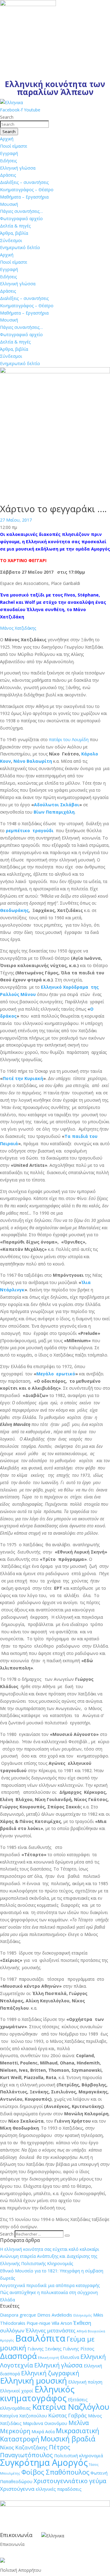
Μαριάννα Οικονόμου (45, 2423)
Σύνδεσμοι (11, 240)
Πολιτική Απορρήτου (21, 2570)
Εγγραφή (9, 153)
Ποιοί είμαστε (14, 146)
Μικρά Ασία (43, 2432)
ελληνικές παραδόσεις (59, 2489)
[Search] (67, 2236)
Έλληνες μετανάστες (51, 2330)
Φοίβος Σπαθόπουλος (55, 2472)
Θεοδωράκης (14, 910)
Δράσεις (8, 175)
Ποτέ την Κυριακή (23, 1078)
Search (7, 2234)
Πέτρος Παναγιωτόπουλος (35, 2451)
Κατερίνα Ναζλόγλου (71, 2407)
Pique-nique (38, 2323)
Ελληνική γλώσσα (18, 168)
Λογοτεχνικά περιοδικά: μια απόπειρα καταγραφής (50, 2285)
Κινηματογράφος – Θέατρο (27, 190)
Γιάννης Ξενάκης (45, 2349)
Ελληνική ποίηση (85, 2382)
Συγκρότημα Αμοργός (44, 2462)
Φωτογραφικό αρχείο (21, 218)
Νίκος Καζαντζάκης (24, 2447)
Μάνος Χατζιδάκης (18, 628)
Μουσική (9, 204)
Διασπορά (18, 2356)
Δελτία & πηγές (15, 226)
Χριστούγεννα (17, 2489)
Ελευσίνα (70, 2357)
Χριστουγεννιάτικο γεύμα (70, 2481)
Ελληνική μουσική (33, 2381)
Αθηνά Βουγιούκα (91, 2331)
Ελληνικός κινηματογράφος (37, 2394)
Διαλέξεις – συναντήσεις (24, 182)
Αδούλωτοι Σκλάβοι (57, 805)
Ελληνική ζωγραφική (50, 2373)
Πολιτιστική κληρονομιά (79, 2456)
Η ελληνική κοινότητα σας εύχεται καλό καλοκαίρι (50, 2249)
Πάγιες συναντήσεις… (21, 211)
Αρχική (7, 139)
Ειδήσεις (8, 161)
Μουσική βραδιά (68, 2439)
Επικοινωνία (12, 2544)
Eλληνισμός (83, 2315)
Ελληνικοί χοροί (17, 2391)
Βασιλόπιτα (40, 2338)
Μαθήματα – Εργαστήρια (24, 197)
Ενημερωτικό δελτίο (20, 247)
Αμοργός (7, 2340)
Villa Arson (62, 2323)
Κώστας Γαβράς (68, 2415)
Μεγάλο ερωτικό (56, 1374)
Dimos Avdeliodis (55, 2315)
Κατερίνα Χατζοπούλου (24, 2416)
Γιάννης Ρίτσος (79, 2349)
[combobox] (24, 124)
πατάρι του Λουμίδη (69, 739)
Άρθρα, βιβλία (14, 233)
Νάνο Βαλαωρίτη (33, 761)
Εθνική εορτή (48, 2358)
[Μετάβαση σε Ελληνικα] (11, 102)
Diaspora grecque (18, 2315)
